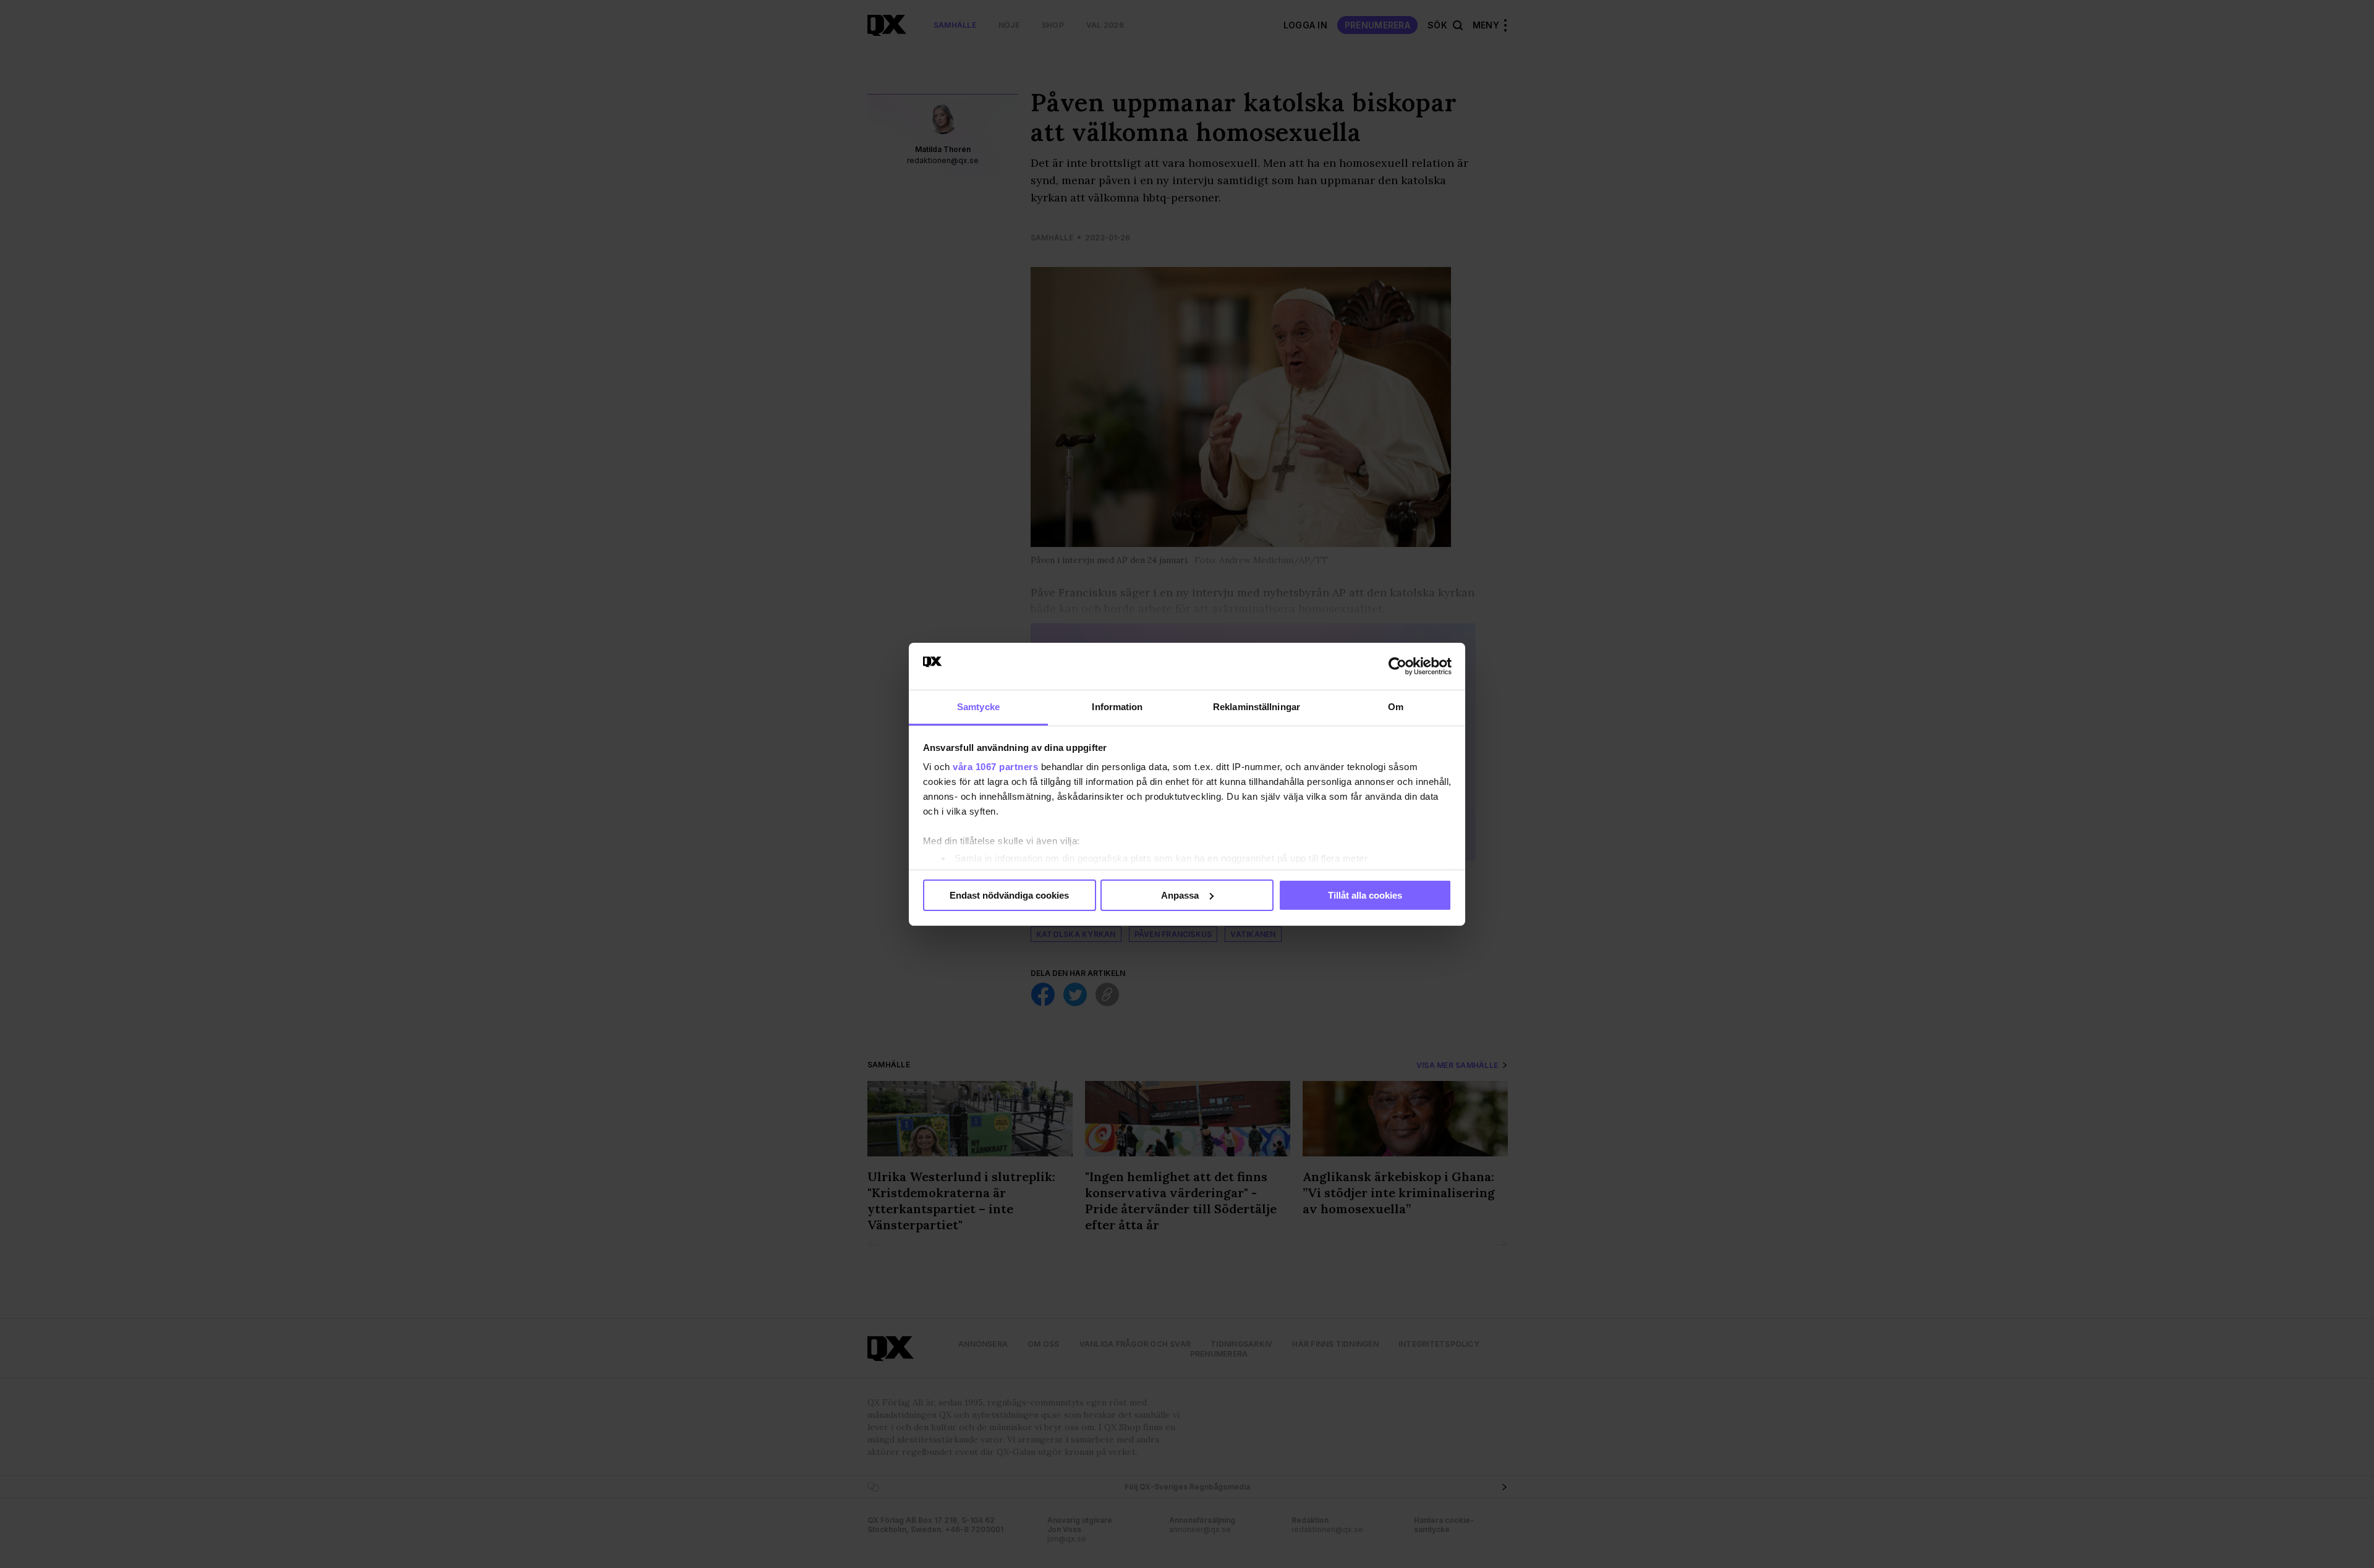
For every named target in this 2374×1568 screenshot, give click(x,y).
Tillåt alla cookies (1365, 895)
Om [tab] (1396, 707)
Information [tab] (1117, 707)
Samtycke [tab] (978, 707)
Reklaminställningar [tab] (1257, 707)
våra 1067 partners (995, 767)
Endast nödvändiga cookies (1009, 895)
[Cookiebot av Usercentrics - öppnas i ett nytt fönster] (1398, 666)
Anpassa (1180, 895)
